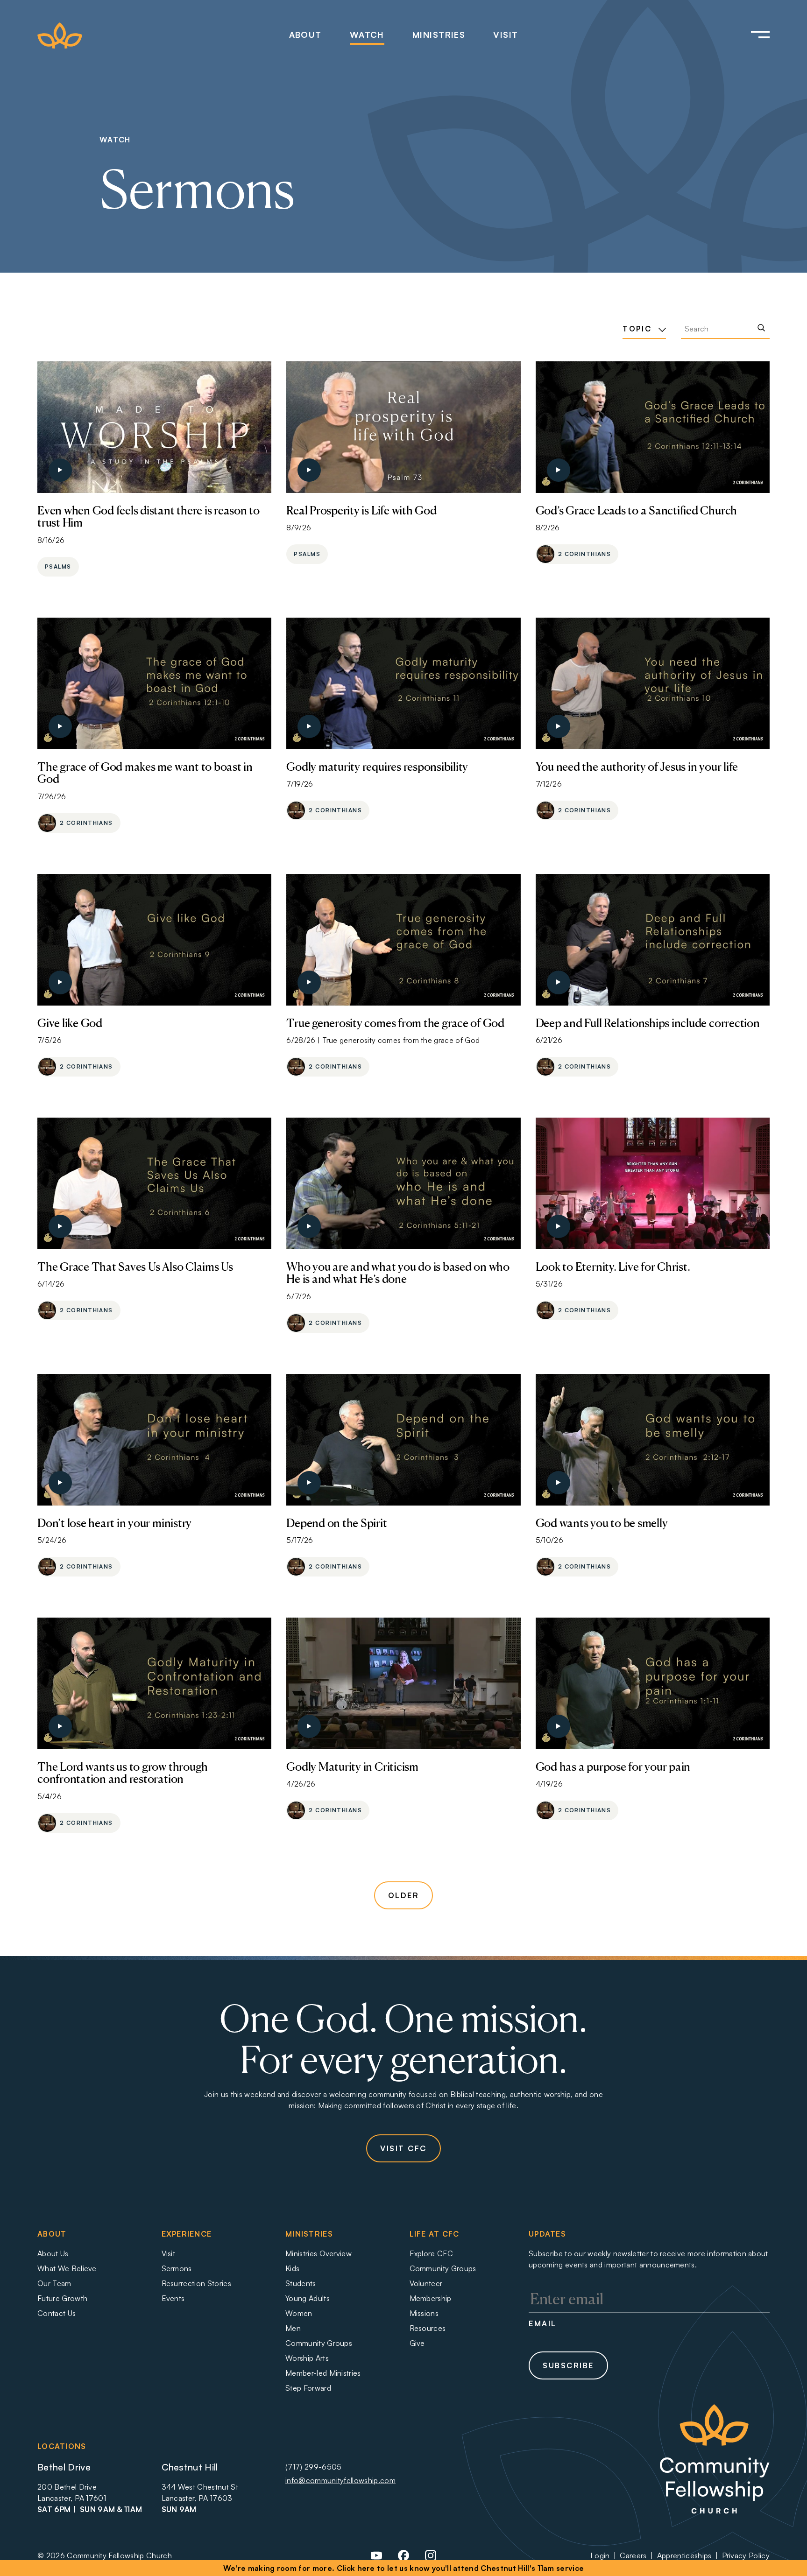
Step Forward (308, 2388)
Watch (367, 35)
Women (299, 2313)
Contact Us (57, 2313)
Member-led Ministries (323, 2373)
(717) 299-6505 (313, 2467)
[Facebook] (403, 2559)
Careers (633, 2555)
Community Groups (319, 2343)
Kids (292, 2268)
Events (173, 2298)
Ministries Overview (319, 2253)
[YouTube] (376, 2559)
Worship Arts (307, 2358)
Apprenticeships (684, 2555)
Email (543, 2323)
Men (293, 2328)
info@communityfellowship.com (340, 2480)
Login (600, 2555)
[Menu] (747, 35)
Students (301, 2283)
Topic (638, 329)
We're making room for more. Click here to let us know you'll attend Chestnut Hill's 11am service (404, 2568)
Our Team (54, 2283)
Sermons (177, 2268)
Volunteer (426, 2283)
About (305, 35)
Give (417, 2343)
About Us (53, 2253)
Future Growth (62, 2298)
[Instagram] (431, 2559)
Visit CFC (403, 2148)
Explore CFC (432, 2253)
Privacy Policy (746, 2555)
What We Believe (67, 2268)
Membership (431, 2298)
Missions (424, 2313)
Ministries (439, 35)
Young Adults (308, 2298)
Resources (428, 2328)
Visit (506, 35)
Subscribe (568, 2365)
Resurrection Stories (196, 2283)
